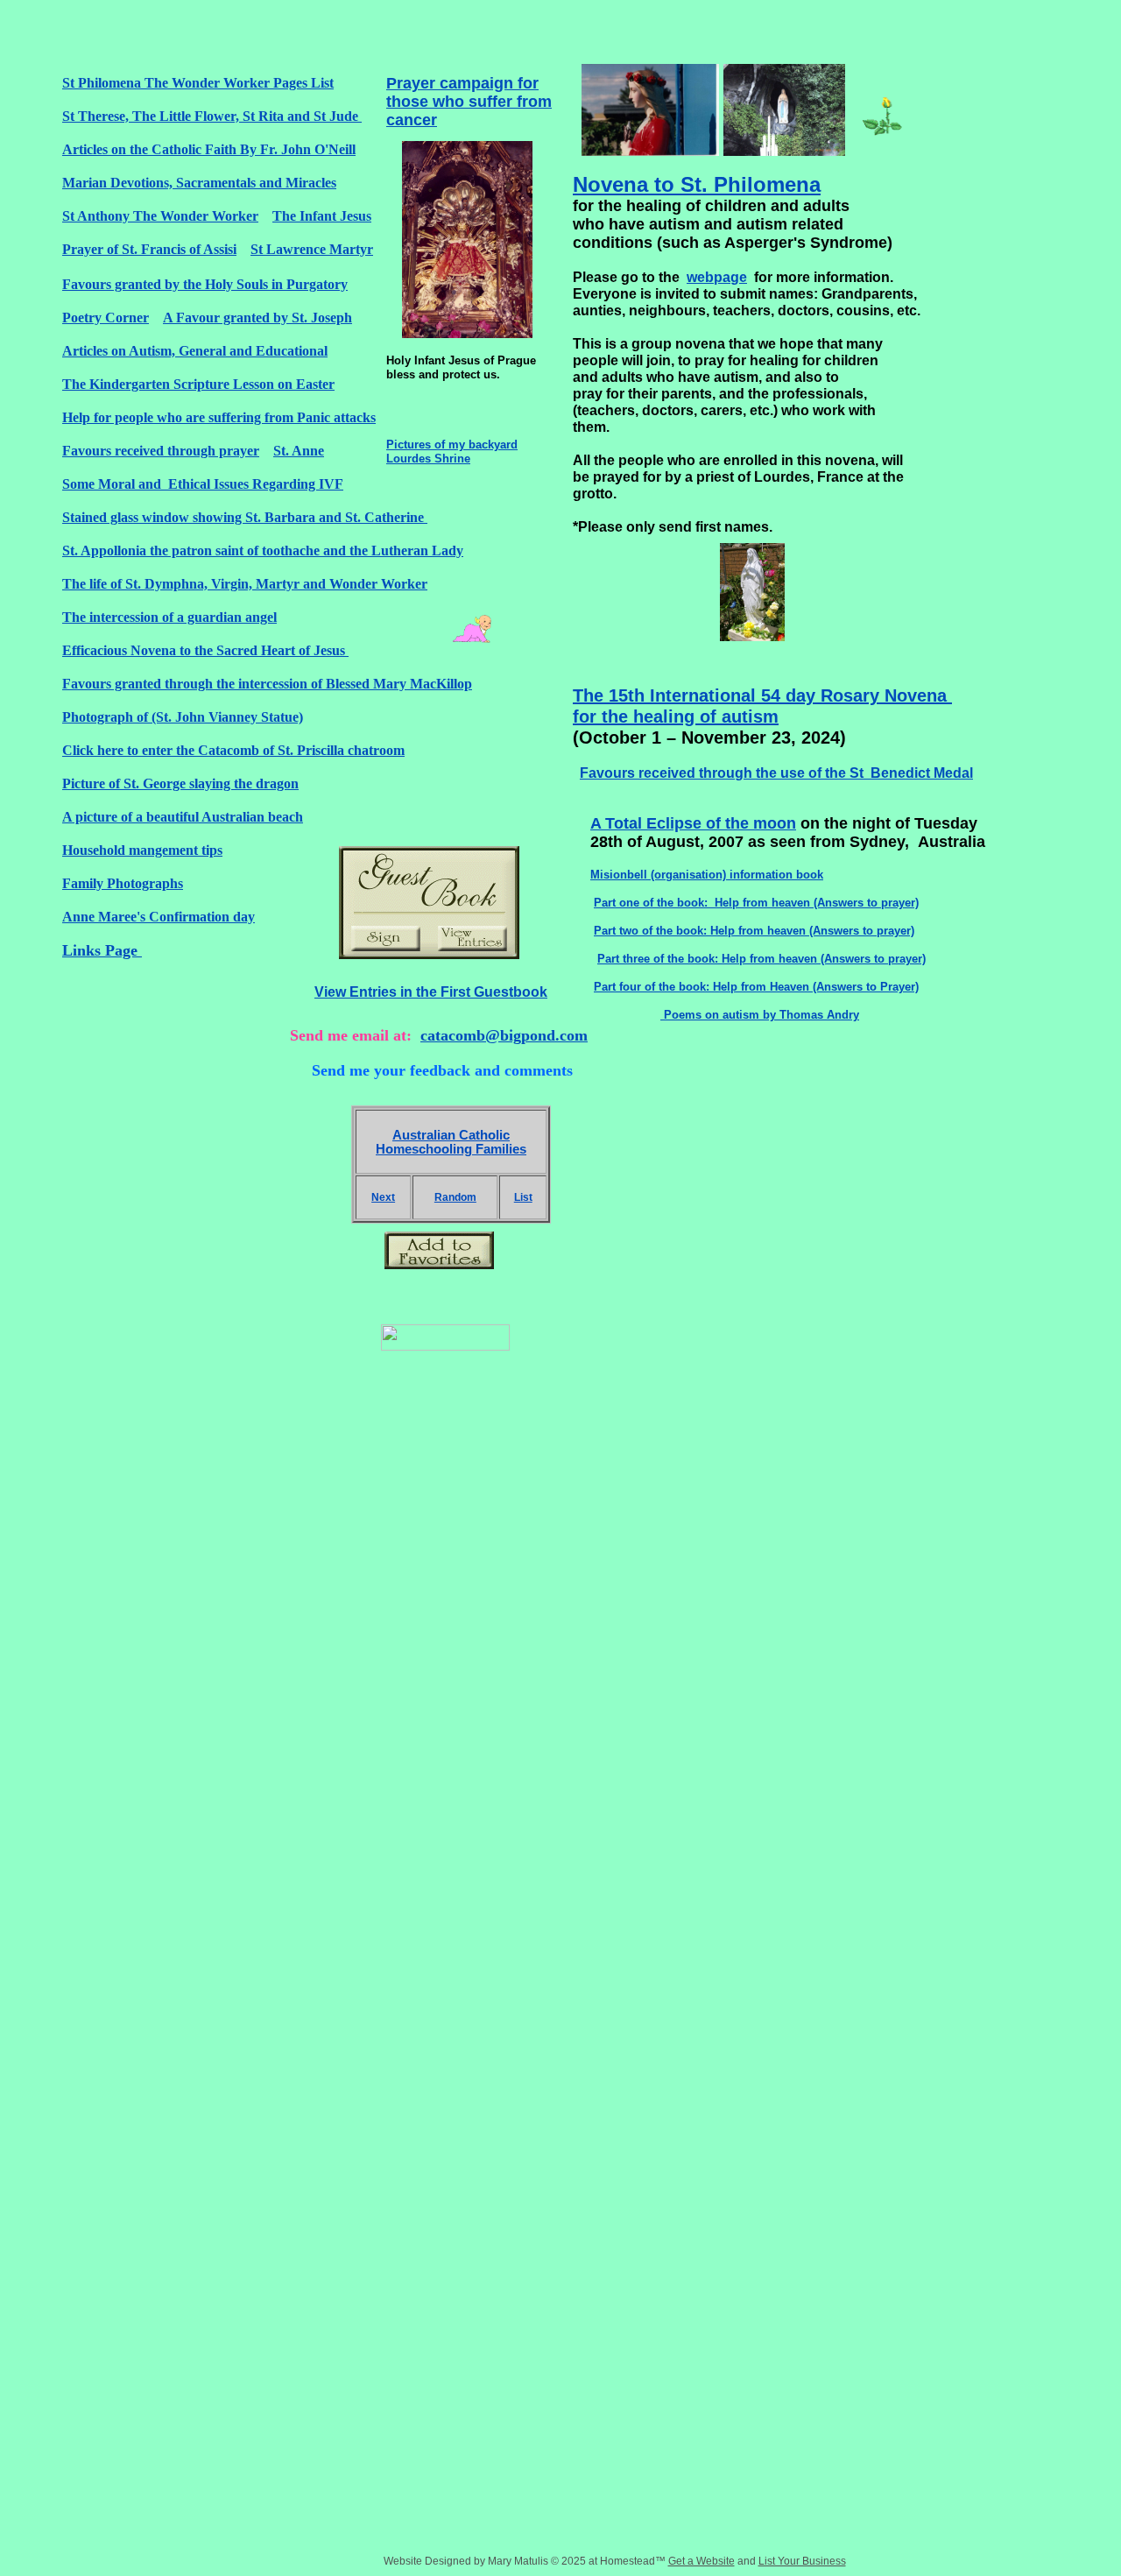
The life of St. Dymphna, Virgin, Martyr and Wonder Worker (245, 584)
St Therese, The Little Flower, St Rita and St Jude (212, 116)
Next (383, 1197)
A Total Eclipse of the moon (693, 823)
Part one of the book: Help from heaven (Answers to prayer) (756, 903)
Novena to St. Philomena (697, 184)
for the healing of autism (676, 716)
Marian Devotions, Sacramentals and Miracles (199, 183)
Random (455, 1197)
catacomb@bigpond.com (504, 1035)
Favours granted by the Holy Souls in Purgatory (205, 284)
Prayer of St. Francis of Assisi (149, 249)
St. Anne (299, 451)
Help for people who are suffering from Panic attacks (219, 417)
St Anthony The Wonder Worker (160, 216)
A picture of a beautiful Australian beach (183, 817)
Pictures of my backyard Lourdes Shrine (452, 452)
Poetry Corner (106, 318)
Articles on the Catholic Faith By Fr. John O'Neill (209, 149)
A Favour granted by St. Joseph (257, 318)
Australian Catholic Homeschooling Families (451, 1142)
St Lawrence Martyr (312, 249)
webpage (717, 277)
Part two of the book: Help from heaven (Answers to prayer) (754, 931)
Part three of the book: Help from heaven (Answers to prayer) (761, 959)
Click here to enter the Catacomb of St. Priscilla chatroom (233, 750)
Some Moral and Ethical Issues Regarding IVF (203, 484)
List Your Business (802, 2561)
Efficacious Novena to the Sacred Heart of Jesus (205, 650)
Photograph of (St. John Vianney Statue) (183, 717)
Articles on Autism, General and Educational (195, 351)
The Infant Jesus (322, 216)
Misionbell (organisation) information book (707, 875)
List (523, 1197)
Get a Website (702, 2561)
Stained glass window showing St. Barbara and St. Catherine (245, 517)
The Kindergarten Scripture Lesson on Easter (198, 384)
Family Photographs (123, 883)
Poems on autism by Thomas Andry (760, 1015)
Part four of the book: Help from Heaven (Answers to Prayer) (756, 987)
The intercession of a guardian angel (169, 617)
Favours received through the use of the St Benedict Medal (776, 773)
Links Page (102, 950)
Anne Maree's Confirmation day (159, 917)
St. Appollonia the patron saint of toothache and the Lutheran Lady (263, 550)
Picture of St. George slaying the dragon (180, 783)
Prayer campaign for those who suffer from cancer (469, 102)
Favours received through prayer (161, 451)
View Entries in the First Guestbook (431, 992)
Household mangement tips (142, 850)
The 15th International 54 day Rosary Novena (762, 695)
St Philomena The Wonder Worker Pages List (198, 83)
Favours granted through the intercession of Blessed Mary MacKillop (267, 684)
